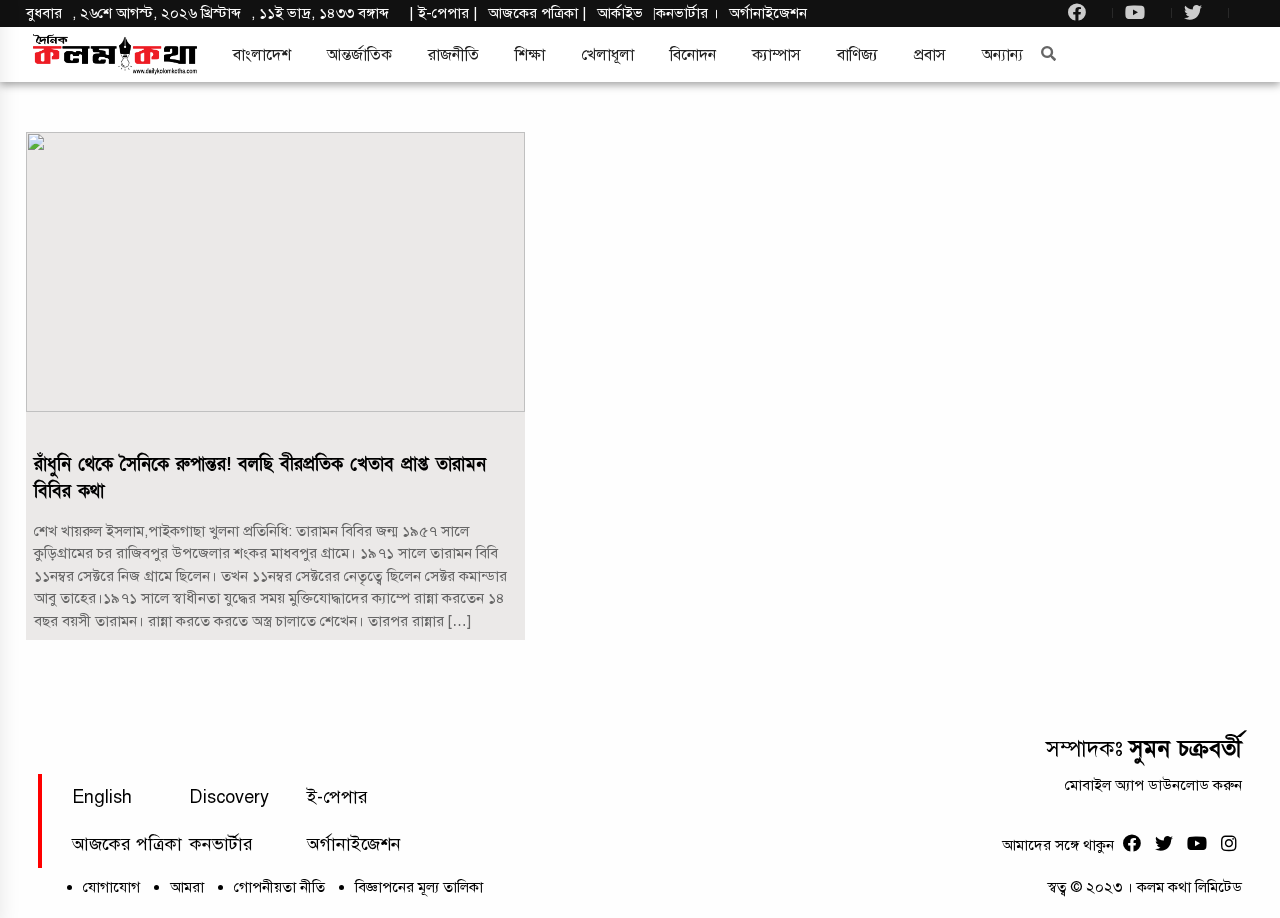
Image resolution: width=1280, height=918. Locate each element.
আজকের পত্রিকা (127, 844)
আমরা (187, 887)
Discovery (229, 797)
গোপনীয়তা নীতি (279, 887)
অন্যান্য (1002, 55)
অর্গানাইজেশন (768, 13)
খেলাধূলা (607, 55)
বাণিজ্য (857, 55)
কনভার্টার (684, 13)
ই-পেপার (443, 13)
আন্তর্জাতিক (359, 55)
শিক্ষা (530, 55)
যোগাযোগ (111, 887)
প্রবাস (930, 55)
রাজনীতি (453, 55)
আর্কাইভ (620, 13)
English (102, 797)
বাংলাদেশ (262, 55)
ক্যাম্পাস (776, 55)
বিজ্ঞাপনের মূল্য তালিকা (419, 887)
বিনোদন (693, 55)
